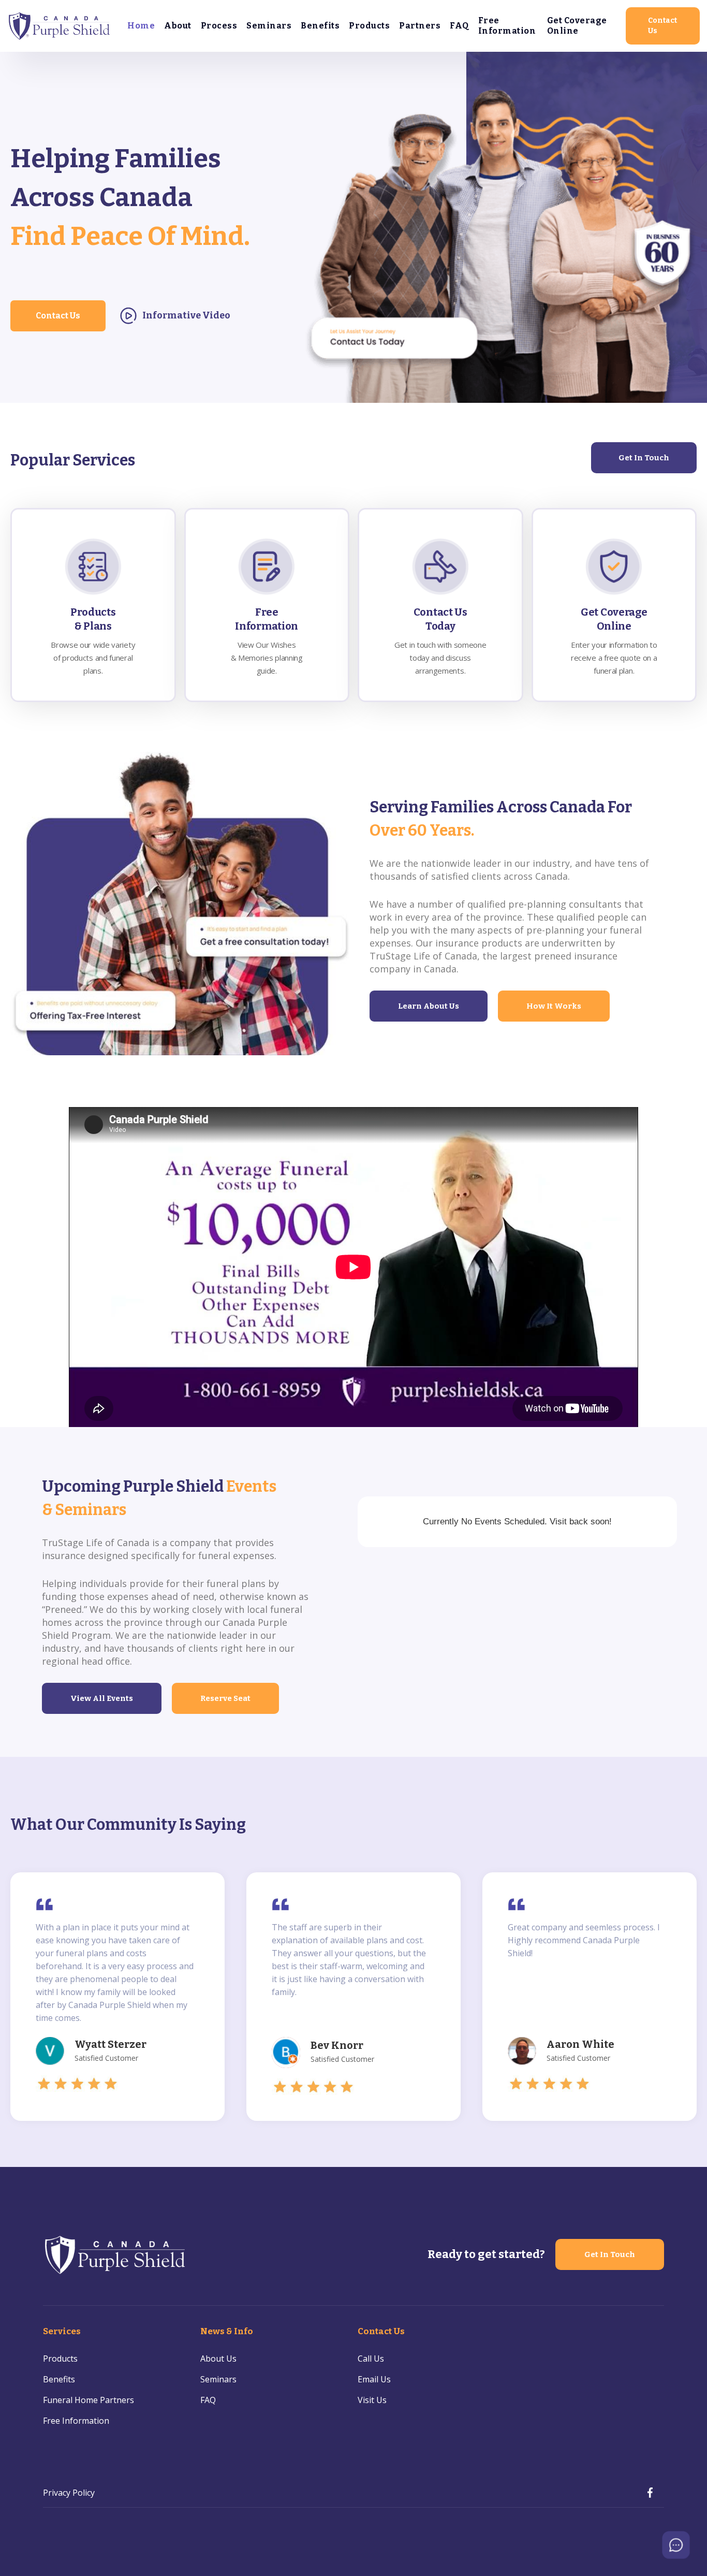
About (178, 26)
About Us (218, 2359)
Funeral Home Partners (89, 2400)
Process (219, 26)
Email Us (374, 2379)
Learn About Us (429, 1006)
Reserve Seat (225, 1698)
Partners (420, 26)
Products (369, 26)
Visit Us (372, 2400)
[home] (60, 26)
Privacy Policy (69, 2493)
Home (141, 26)
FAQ (459, 26)
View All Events (102, 1698)
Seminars (269, 26)
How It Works (554, 1006)
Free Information (507, 26)
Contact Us (662, 26)
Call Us (371, 2359)
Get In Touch (644, 458)
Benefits (320, 26)
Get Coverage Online (577, 26)
